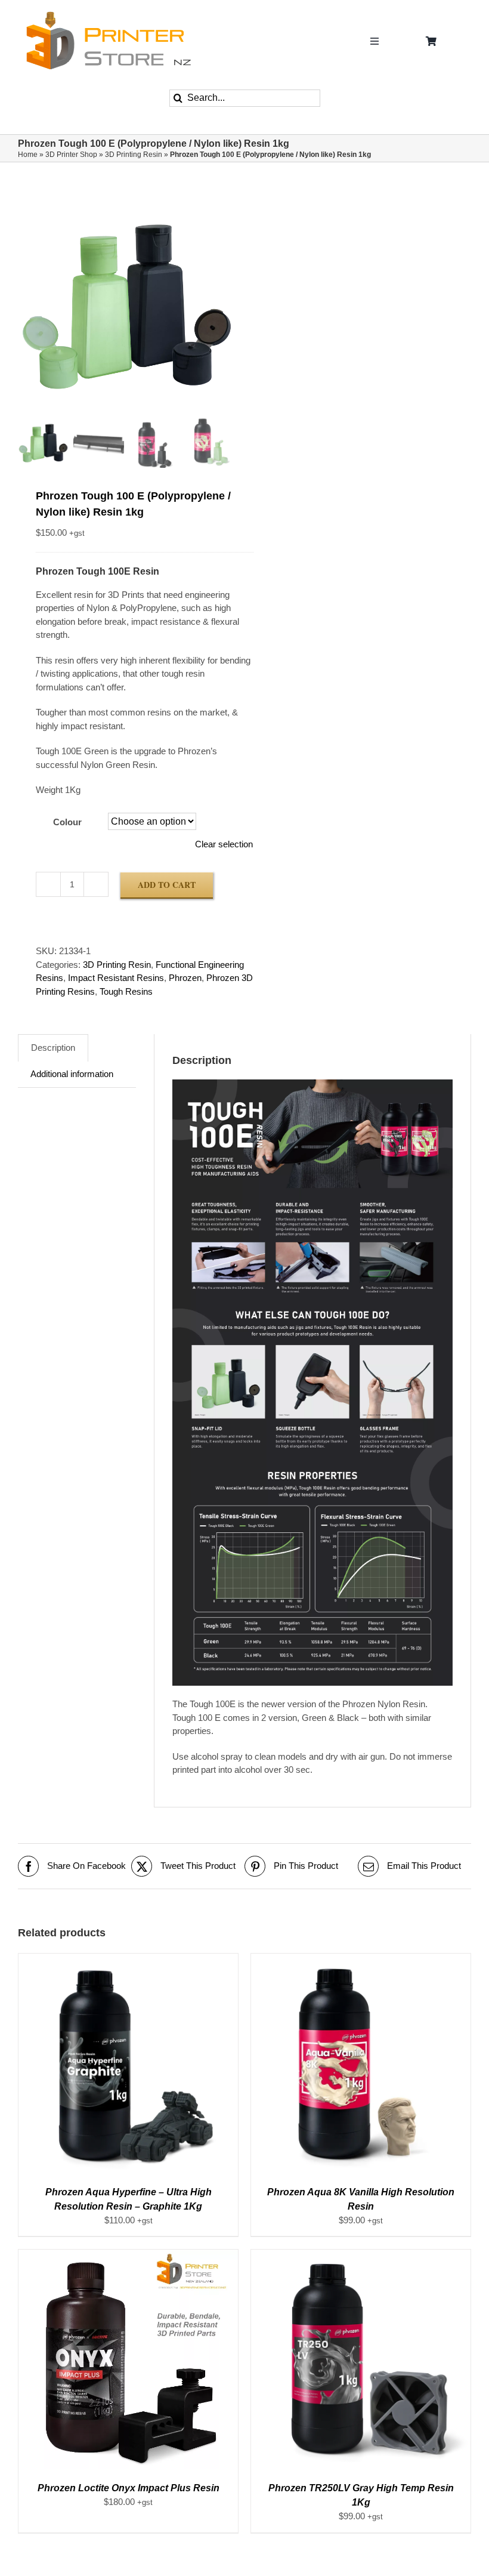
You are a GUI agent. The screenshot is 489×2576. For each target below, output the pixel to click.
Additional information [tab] (72, 1074)
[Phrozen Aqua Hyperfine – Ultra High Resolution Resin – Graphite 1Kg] (128, 1960)
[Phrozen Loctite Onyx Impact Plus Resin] (128, 2256)
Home (28, 155)
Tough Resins (126, 991)
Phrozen (185, 978)
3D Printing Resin (134, 155)
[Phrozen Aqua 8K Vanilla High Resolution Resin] (361, 1960)
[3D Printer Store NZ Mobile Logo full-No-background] (107, 14)
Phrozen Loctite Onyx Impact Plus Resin (129, 2488)
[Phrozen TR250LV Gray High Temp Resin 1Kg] (361, 2256)
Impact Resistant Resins (116, 978)
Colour (67, 822)
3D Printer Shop (71, 155)
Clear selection (224, 844)
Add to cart (167, 885)
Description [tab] (53, 1048)
